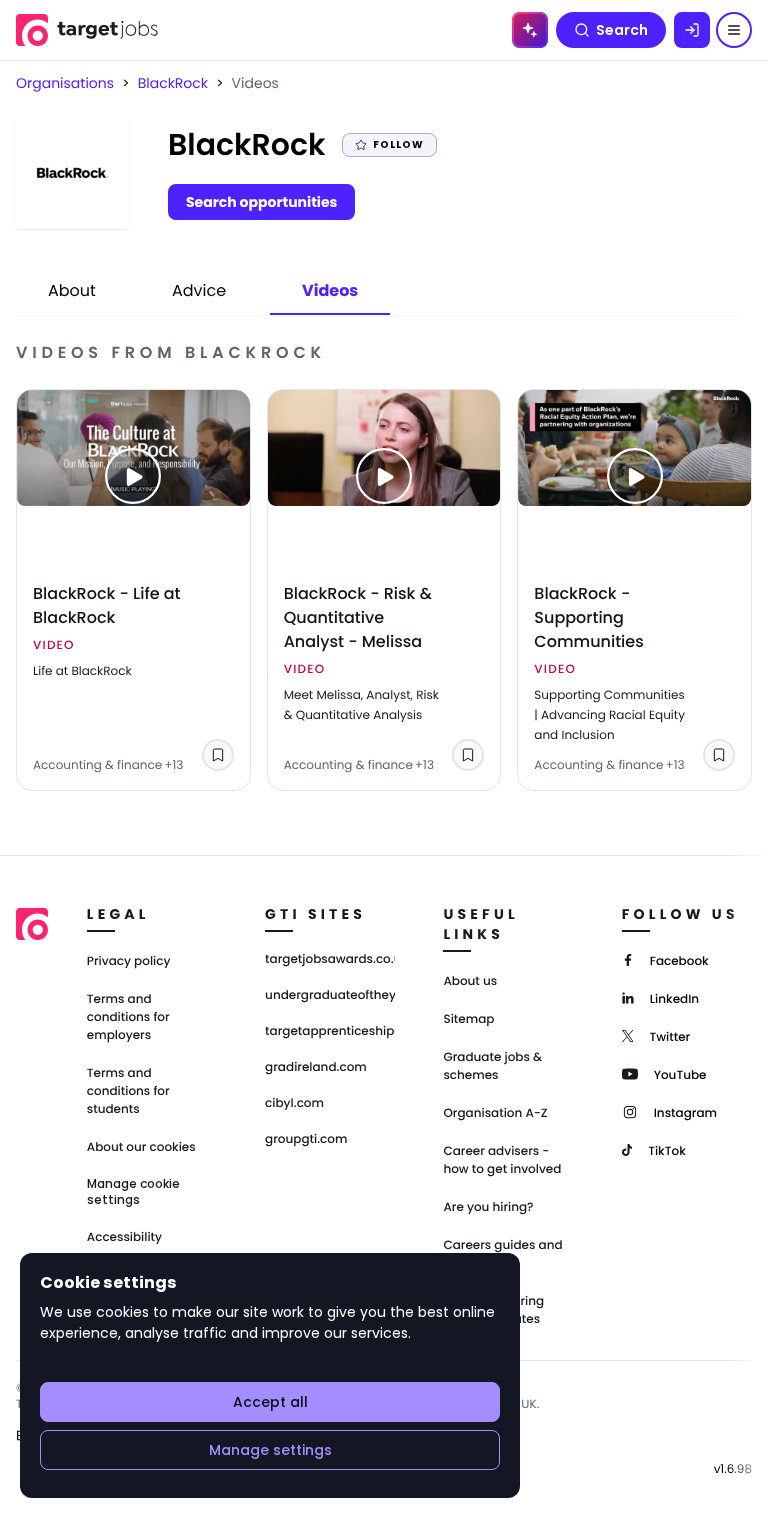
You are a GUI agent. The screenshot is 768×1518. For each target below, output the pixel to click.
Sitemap (468, 1019)
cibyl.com (294, 1104)
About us (470, 981)
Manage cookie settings (133, 1192)
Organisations (65, 83)
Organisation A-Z (495, 1113)
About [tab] (72, 290)
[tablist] (203, 292)
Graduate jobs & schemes (492, 1066)
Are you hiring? (488, 1207)
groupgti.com (306, 1140)
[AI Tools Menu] (530, 30)
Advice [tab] (199, 290)
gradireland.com (316, 1068)
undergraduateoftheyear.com (330, 996)
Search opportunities (261, 202)
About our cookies (141, 1147)
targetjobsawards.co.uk (330, 960)
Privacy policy (129, 961)
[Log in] (692, 30)
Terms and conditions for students (128, 1091)
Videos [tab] (330, 290)
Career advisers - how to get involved (502, 1160)
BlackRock (173, 83)
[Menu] (734, 30)
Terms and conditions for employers (128, 1017)
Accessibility (124, 1237)
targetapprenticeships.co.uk (330, 1032)
